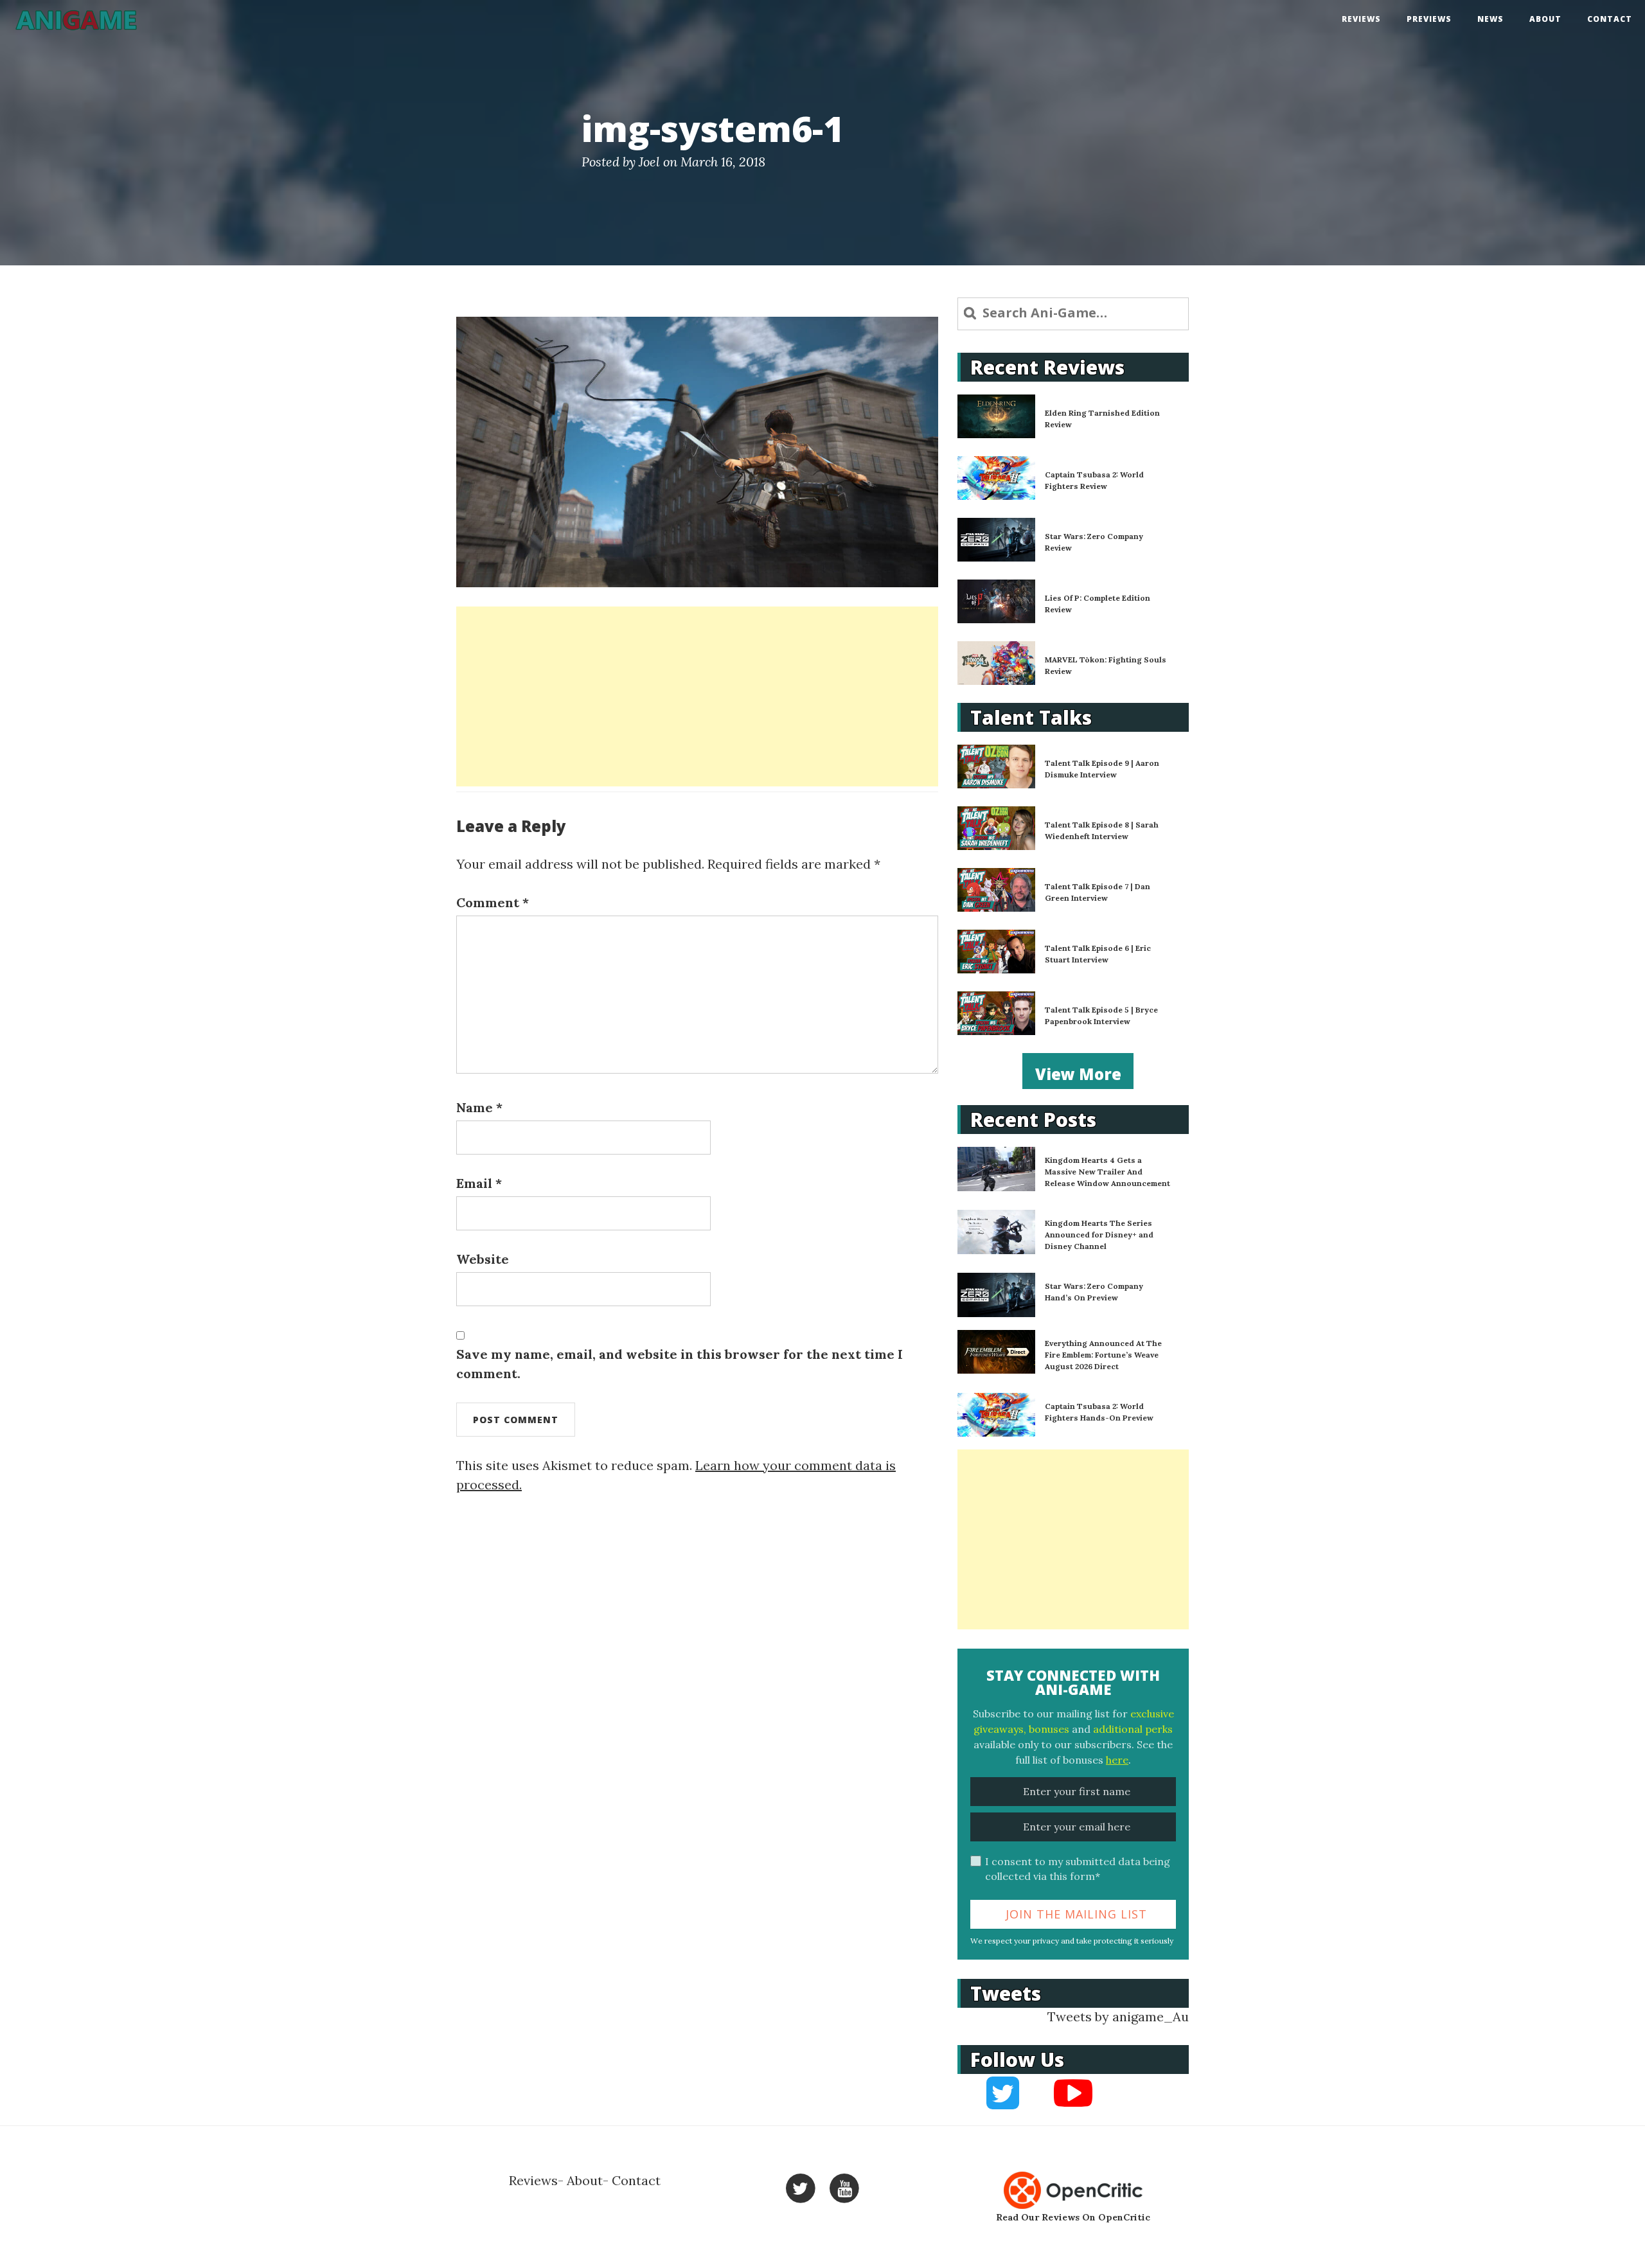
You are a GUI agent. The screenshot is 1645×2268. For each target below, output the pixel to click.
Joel (649, 162)
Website (483, 1259)
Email (479, 1183)
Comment (493, 902)
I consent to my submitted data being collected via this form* (1078, 1869)
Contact (1610, 19)
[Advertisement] (697, 696)
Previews (1429, 19)
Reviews (1361, 19)
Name (479, 1107)
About (1545, 19)
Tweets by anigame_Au (1118, 2016)
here (1117, 1760)
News (1490, 19)
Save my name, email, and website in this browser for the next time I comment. (680, 1364)
